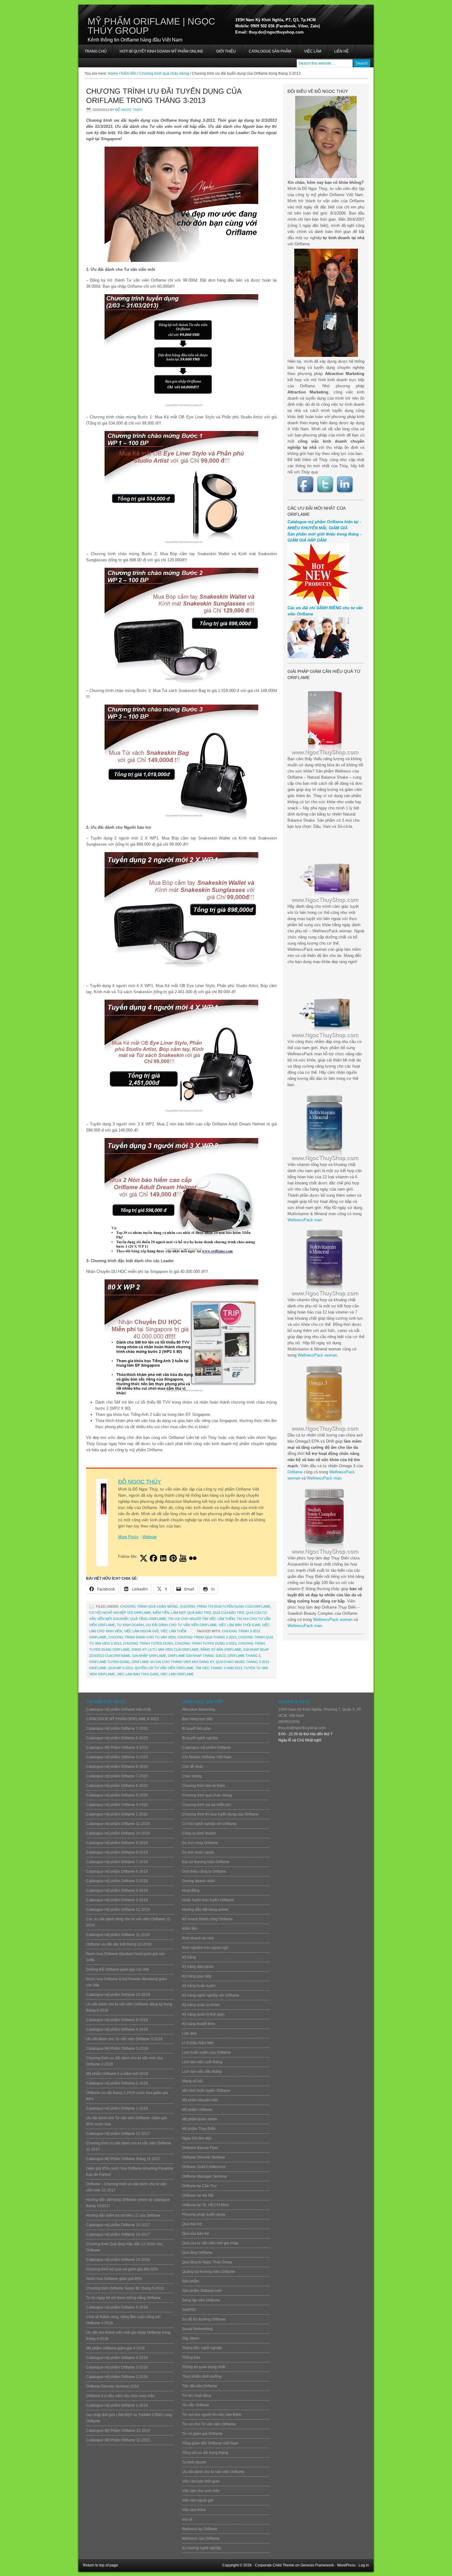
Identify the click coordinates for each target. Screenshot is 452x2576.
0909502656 (289, 1722)
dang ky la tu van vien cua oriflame (165, 1650)
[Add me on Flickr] (193, 1558)
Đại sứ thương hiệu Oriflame (206, 1862)
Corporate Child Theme (275, 2565)
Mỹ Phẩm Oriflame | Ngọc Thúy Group (151, 26)
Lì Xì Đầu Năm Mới (198, 2043)
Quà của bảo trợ (228, 1613)
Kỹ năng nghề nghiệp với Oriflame (211, 1995)
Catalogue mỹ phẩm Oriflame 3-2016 (117, 2367)
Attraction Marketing (199, 1709)
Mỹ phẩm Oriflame (197, 2110)
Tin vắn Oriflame (196, 2405)
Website (150, 1537)
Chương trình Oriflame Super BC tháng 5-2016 (125, 2288)
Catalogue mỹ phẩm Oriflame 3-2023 (117, 1757)
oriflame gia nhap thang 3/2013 (197, 1656)
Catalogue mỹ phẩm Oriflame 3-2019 (117, 1900)
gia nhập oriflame (149, 1656)
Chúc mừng (192, 1776)
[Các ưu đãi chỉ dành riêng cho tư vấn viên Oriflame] (318, 657)
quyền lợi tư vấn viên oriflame (164, 1668)
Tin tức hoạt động (197, 2396)
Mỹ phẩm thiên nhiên (200, 2119)
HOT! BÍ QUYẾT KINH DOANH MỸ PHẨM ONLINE (158, 53)
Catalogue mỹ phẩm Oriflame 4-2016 (117, 2358)
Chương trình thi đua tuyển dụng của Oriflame (225, 1606)
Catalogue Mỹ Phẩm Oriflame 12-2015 (118, 2431)
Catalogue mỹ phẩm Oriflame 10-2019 (118, 1833)
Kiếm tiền (161, 1613)
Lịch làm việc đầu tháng (202, 2072)
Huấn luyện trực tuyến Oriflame (208, 1900)
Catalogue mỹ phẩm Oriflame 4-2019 (117, 1891)
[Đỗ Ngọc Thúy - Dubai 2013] (326, 303)
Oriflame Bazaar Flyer (200, 2148)
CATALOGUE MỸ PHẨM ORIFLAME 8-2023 (123, 1719)
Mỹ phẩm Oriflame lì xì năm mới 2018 (117, 2074)
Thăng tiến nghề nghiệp (202, 2348)
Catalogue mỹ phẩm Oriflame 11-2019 (118, 1824)
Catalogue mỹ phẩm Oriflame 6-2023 (117, 1738)
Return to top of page (101, 2565)
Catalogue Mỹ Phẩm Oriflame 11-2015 (118, 2440)
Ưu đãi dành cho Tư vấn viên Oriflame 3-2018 (124, 2039)
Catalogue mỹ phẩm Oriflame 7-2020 (117, 1776)
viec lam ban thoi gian (138, 1674)
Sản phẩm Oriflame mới (202, 2291)
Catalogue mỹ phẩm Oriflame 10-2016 (118, 2260)
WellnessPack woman (317, 1355)
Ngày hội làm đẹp (197, 2138)
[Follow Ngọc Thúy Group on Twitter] (326, 485)
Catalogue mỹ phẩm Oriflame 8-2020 (117, 1767)
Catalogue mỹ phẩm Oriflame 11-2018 (118, 1935)
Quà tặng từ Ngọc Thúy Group (207, 2262)
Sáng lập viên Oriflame (201, 2300)
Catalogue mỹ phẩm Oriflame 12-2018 (118, 1910)
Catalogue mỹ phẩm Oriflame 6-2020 (117, 1786)
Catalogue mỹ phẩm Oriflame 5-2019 (117, 1881)
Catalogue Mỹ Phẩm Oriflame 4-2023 (117, 1748)
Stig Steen (191, 2338)
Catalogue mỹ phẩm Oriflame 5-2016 (117, 2307)
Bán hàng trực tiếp (197, 1719)
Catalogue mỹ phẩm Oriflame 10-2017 (118, 2225)
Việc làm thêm (173, 1631)
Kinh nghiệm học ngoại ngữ (205, 1948)
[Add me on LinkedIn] (163, 1558)
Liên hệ (341, 51)
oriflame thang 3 (244, 1656)
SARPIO (189, 2310)
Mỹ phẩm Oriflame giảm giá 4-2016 (115, 2348)
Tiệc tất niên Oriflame (200, 2386)
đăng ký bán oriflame (221, 1650)
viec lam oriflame (177, 1674)
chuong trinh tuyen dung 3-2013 (206, 1643)
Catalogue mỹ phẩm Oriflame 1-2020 (117, 1814)
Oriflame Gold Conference (204, 2167)
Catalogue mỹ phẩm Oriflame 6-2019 (117, 1871)
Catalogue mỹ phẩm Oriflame (206, 1748)
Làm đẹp (178, 1613)
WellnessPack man (305, 1220)
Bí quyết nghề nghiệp (200, 1738)
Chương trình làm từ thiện (204, 1786)
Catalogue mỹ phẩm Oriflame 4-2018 (117, 2029)
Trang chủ (96, 51)
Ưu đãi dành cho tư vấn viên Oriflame (181, 1625)
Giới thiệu (226, 51)
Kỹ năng (189, 1957)
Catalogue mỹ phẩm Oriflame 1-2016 (117, 2405)
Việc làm (313, 51)
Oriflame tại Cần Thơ (199, 2186)
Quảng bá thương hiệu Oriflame (209, 2272)
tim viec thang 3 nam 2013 (219, 1668)
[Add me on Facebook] (153, 1558)
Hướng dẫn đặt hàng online (205, 1910)
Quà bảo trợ (199, 1613)
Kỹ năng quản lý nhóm (201, 2005)
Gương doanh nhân (199, 1881)
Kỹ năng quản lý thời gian (203, 2014)
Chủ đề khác (193, 1767)
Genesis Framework (317, 2565)
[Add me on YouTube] (183, 1558)
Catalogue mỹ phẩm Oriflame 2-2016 (117, 2377)
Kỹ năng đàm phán (198, 1967)
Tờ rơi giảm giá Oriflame (202, 2434)
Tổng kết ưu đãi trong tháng (205, 2453)
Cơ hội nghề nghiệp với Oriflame (120, 1613)
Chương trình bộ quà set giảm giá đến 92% (122, 2269)
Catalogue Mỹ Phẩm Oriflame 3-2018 (117, 2049)
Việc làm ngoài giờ (141, 1631)
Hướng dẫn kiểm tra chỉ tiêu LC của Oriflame (123, 2215)
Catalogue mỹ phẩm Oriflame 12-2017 (118, 2134)
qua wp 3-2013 (121, 1668)
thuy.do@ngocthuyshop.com (302, 1728)
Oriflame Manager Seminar (205, 2176)
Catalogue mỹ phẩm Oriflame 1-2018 (117, 2108)
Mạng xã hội (192, 2081)
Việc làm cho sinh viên (201, 2491)
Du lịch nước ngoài (198, 1852)
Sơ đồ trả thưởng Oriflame (204, 2319)
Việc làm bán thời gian (239, 1625)
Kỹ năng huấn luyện (199, 1986)
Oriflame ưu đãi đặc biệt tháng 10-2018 (119, 1944)
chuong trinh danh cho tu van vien (142, 1637)
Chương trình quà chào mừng (149, 1606)
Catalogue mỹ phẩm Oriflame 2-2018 (117, 2083)
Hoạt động (191, 1891)
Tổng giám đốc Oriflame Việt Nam (210, 2443)
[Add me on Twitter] (144, 1558)
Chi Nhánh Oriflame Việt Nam (207, 1757)
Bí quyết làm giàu (196, 1729)
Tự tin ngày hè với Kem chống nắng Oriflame (123, 2298)
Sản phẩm (191, 2281)
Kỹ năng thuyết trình (199, 2024)
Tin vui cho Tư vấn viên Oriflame (209, 2424)
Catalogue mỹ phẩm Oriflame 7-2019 (117, 1862)
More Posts (128, 1537)
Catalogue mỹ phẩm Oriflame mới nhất (118, 1709)
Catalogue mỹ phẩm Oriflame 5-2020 (117, 1795)
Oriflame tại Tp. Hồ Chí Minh (206, 2205)
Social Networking (197, 2329)
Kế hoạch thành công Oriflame (207, 1919)
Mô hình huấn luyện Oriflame (206, 2091)
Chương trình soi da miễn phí (206, 1805)
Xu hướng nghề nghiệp (202, 2548)
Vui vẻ (187, 2519)
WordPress (346, 2565)
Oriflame (295, 1472)
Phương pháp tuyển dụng (204, 2214)
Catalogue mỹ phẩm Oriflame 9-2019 (117, 1843)
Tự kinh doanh (130, 1625)
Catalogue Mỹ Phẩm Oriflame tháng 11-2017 (123, 2159)
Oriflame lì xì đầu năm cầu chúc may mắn (120, 2396)
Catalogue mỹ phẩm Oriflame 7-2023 (117, 1729)
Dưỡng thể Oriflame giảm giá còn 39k (117, 1970)
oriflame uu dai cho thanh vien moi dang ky (173, 1662)
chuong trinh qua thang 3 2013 (207, 1637)
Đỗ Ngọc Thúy (129, 110)
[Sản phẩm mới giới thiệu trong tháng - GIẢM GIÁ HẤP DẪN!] (318, 604)
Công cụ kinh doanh (199, 1833)
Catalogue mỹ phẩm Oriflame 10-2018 (118, 1995)
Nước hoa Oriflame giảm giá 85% (114, 2279)
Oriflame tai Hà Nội (198, 2195)
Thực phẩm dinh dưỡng (202, 2376)
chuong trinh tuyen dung (148, 1643)
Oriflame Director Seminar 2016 (113, 2386)
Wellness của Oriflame (201, 2538)
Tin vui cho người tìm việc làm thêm (201, 1619)
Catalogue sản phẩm (270, 51)
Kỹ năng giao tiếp (197, 1976)
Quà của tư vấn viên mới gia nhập (210, 2243)
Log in (364, 2565)
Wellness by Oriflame (200, 2529)
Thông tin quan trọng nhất (204, 2367)
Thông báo (191, 2357)
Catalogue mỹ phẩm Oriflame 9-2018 (117, 2020)
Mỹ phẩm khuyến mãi (200, 2100)
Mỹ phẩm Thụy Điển (199, 2129)
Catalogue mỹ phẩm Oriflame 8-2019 (117, 1852)
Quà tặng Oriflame (148, 1619)
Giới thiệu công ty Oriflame (204, 1871)
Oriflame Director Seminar (204, 2157)
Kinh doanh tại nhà (198, 1938)
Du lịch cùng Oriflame (200, 1843)
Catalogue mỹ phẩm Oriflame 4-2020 (117, 1805)
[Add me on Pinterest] (173, 1558)
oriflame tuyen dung (109, 1662)
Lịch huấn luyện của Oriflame (206, 2053)
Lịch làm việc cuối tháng (202, 2062)
